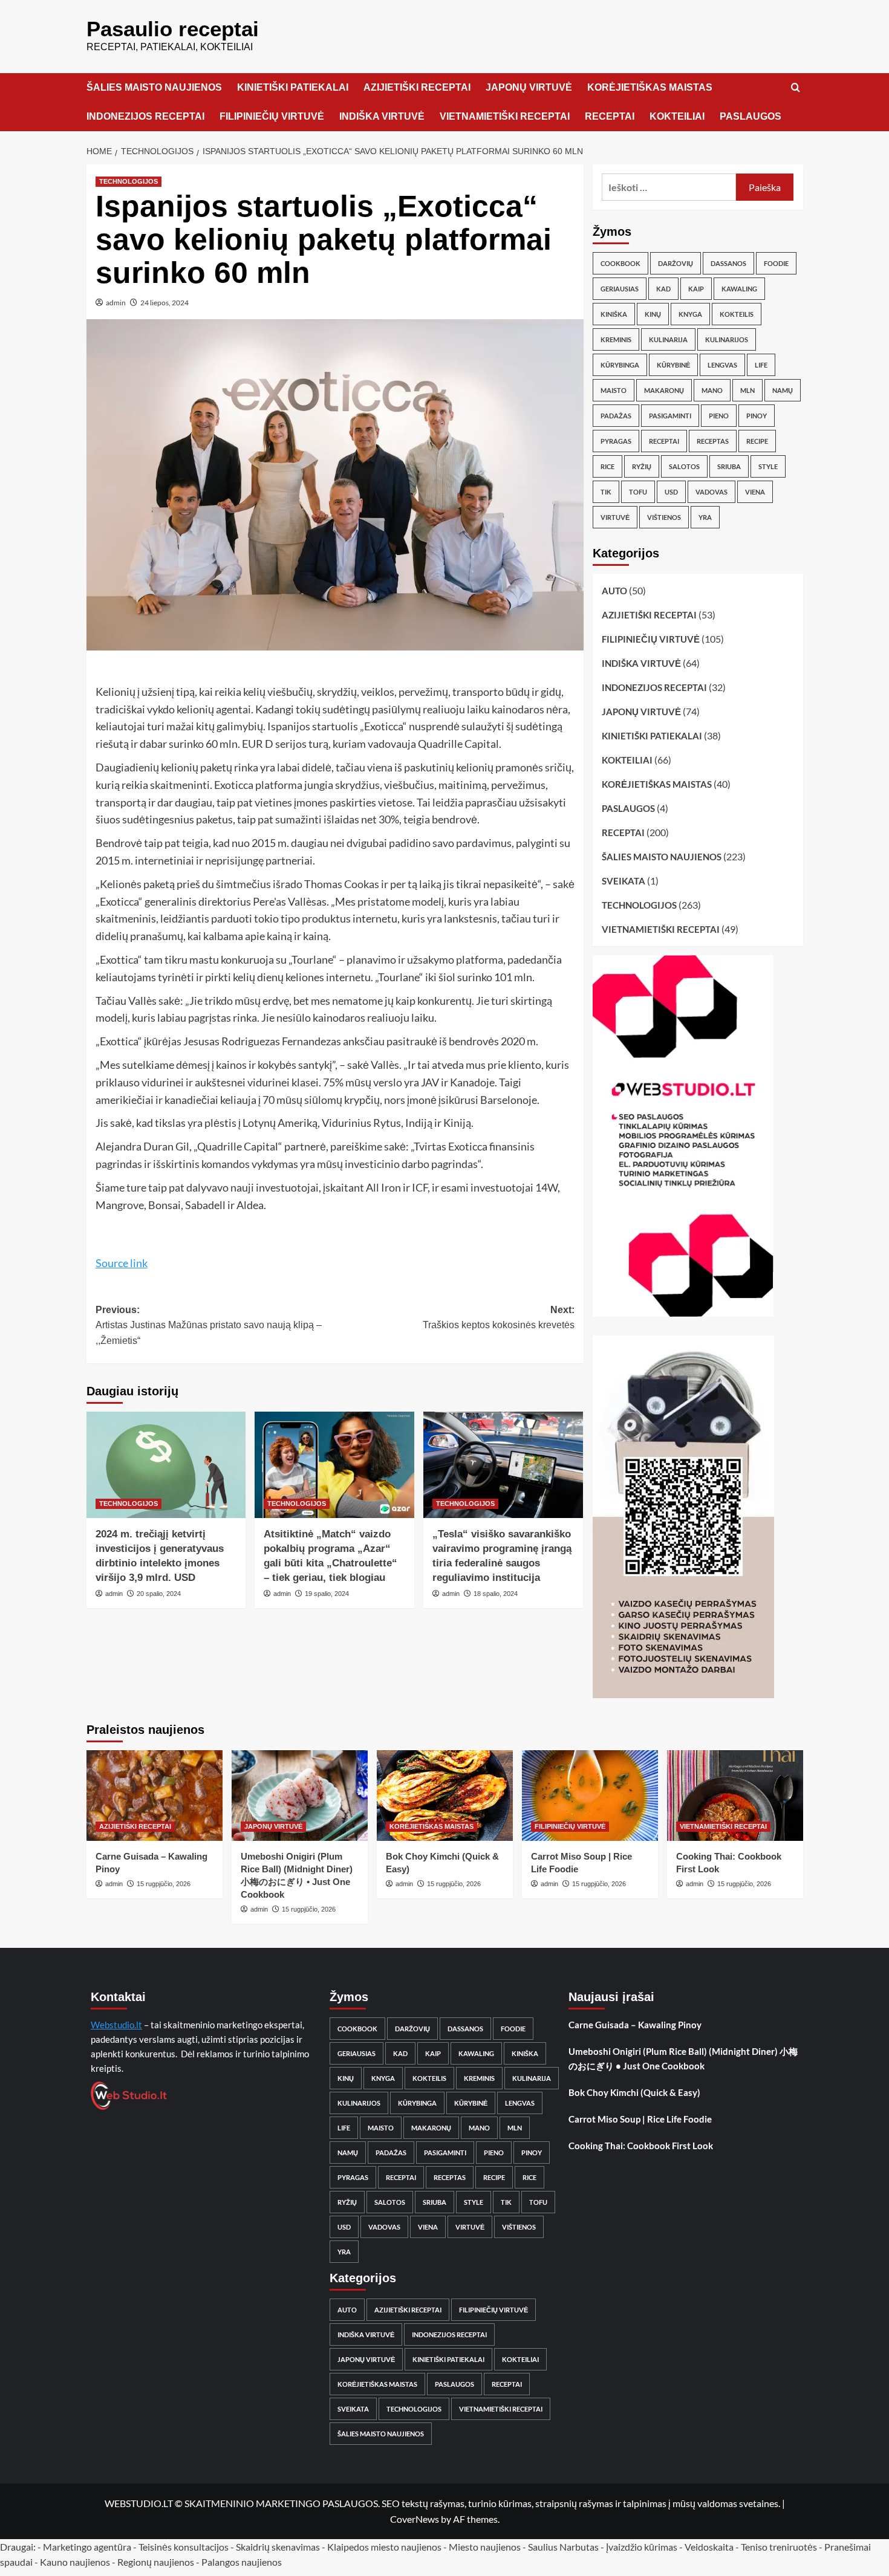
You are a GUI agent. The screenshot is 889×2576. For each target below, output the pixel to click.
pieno (719, 416)
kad (663, 289)
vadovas (712, 492)
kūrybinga (620, 365)
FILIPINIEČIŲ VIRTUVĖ (272, 116)
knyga (690, 314)
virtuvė (615, 517)
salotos (684, 466)
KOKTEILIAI (677, 116)
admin (116, 303)
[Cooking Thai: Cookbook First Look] (735, 1796)
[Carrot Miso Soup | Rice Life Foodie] (590, 1796)
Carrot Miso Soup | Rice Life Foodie (640, 2119)
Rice (607, 466)
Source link (122, 1263)
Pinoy (757, 416)
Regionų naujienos (156, 2562)
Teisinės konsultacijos (184, 2547)
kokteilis (737, 314)
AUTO (614, 591)
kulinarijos (727, 339)
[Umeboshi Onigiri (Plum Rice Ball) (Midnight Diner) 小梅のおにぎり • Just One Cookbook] (300, 1796)
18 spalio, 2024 (496, 1594)
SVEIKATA (624, 881)
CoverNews (415, 2519)
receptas (713, 441)
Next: (499, 1318)
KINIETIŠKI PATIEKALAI (293, 87)
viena (755, 492)
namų (783, 390)
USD (671, 492)
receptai (664, 441)
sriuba (729, 466)
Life (761, 365)
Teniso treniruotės (779, 2547)
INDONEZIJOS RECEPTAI (145, 116)
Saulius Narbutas (563, 2547)
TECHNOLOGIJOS (129, 181)
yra (705, 517)
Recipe (757, 441)
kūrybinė (673, 365)
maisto (614, 390)
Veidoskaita (709, 2547)
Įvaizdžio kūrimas (642, 2547)
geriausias (620, 289)
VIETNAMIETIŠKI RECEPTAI (505, 116)
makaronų (664, 390)
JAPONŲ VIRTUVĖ (529, 87)
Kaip (696, 289)
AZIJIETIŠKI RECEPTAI (417, 87)
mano (712, 390)
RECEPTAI (610, 116)
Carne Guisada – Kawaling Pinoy (635, 2025)
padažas (616, 416)
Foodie (776, 263)
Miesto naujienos (485, 2547)
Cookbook (620, 263)
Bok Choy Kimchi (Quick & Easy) (634, 2092)
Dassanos (728, 263)
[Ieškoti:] (669, 187)
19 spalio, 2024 (327, 1594)
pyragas (616, 441)
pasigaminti (670, 416)
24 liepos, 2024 (164, 303)
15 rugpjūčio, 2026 (164, 1884)
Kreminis (616, 339)
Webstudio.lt (116, 2025)
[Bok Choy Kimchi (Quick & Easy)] (445, 1796)
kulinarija (668, 339)
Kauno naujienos (75, 2562)
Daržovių (676, 263)
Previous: (209, 1325)
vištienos (664, 517)
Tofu (638, 492)
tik (606, 492)
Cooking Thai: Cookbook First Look (641, 2146)
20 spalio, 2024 (159, 1594)
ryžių (642, 466)
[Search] (796, 88)
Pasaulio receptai (173, 29)
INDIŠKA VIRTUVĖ (382, 116)
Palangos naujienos (242, 2562)
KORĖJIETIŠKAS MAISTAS (650, 87)
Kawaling (739, 289)
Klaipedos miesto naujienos (384, 2547)
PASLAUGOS (751, 116)
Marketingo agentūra (87, 2547)
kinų (653, 314)
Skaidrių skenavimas (278, 2547)
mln (747, 390)
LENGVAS (722, 365)
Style (768, 466)
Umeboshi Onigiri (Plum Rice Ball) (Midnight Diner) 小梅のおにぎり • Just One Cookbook (683, 2059)
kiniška (614, 314)
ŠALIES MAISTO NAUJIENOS (154, 87)
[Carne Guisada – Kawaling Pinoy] (155, 1796)
